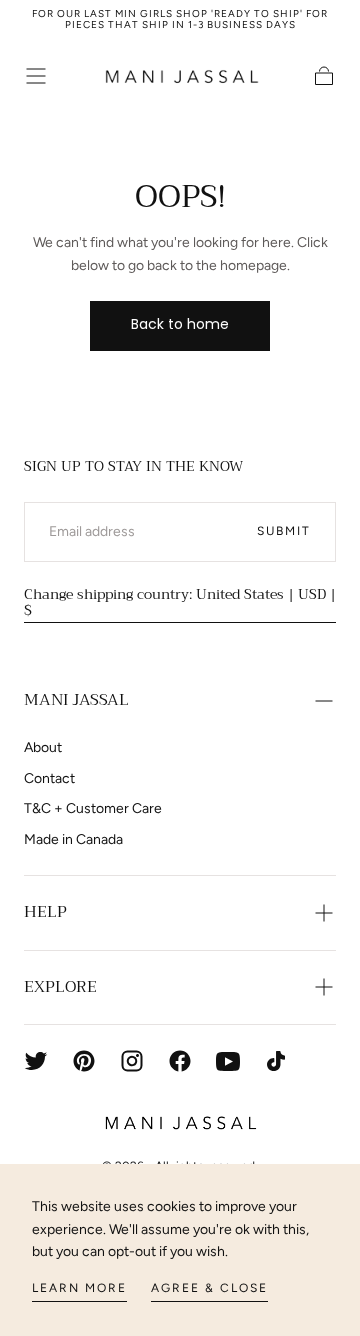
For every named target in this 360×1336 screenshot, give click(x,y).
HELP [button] (45, 912)
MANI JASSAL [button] (76, 700)
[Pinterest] (84, 1061)
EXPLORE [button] (60, 987)
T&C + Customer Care (93, 808)
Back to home (180, 324)
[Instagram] (132, 1061)
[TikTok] (276, 1061)
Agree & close (209, 1288)
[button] (36, 76)
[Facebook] (180, 1061)
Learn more (79, 1288)
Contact (49, 778)
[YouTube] (228, 1061)
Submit (284, 531)
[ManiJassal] (180, 1123)
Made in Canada (73, 839)
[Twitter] (36, 1061)
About (43, 747)
